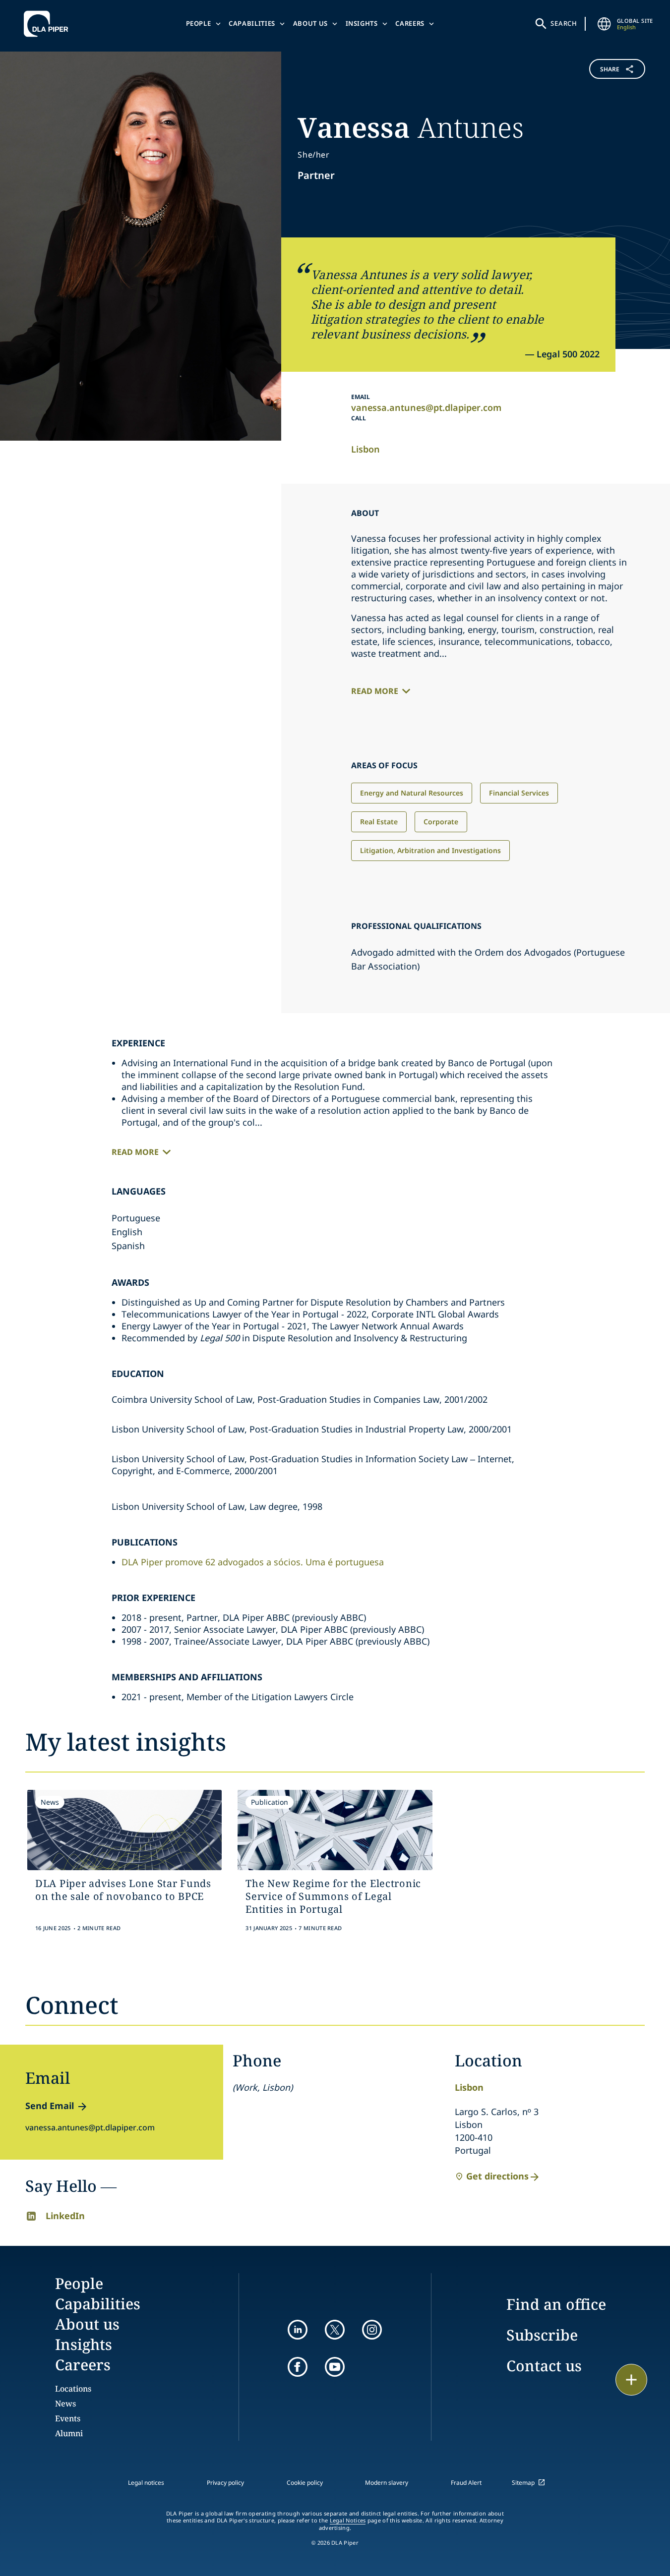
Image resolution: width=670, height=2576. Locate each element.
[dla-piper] (49, 24)
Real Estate (379, 822)
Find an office (556, 2304)
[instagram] (372, 2330)
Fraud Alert (466, 2483)
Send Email (50, 2106)
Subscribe (542, 2335)
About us (310, 23)
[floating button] (631, 2380)
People (199, 23)
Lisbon (365, 449)
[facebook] (298, 2367)
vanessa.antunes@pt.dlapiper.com (426, 407)
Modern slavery (387, 2483)
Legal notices (146, 2483)
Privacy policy (225, 2483)
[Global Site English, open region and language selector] (604, 24)
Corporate (441, 822)
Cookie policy (305, 2483)
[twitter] (335, 2330)
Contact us (544, 2366)
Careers (410, 23)
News (65, 2404)
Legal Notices (348, 2520)
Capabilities (252, 23)
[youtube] (335, 2367)
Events (68, 2418)
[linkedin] (298, 2330)
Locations (73, 2389)
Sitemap (523, 2483)
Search (564, 23)
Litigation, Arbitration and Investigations (430, 850)
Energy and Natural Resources (412, 793)
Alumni (69, 2433)
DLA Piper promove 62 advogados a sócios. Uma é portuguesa (253, 1562)
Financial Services (519, 793)
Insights (362, 23)
